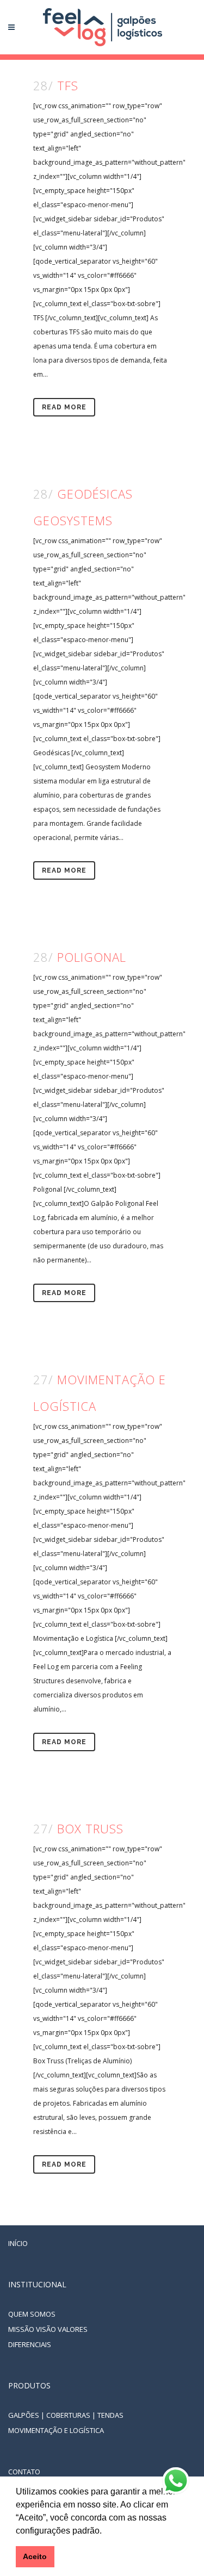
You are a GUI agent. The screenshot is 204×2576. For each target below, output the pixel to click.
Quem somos (32, 2314)
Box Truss (90, 1828)
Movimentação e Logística (56, 2430)
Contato (24, 2472)
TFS (68, 85)
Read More (64, 407)
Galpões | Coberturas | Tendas (66, 2415)
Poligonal (92, 957)
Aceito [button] (35, 2556)
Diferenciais (30, 2344)
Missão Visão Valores (48, 2329)
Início (18, 2243)
